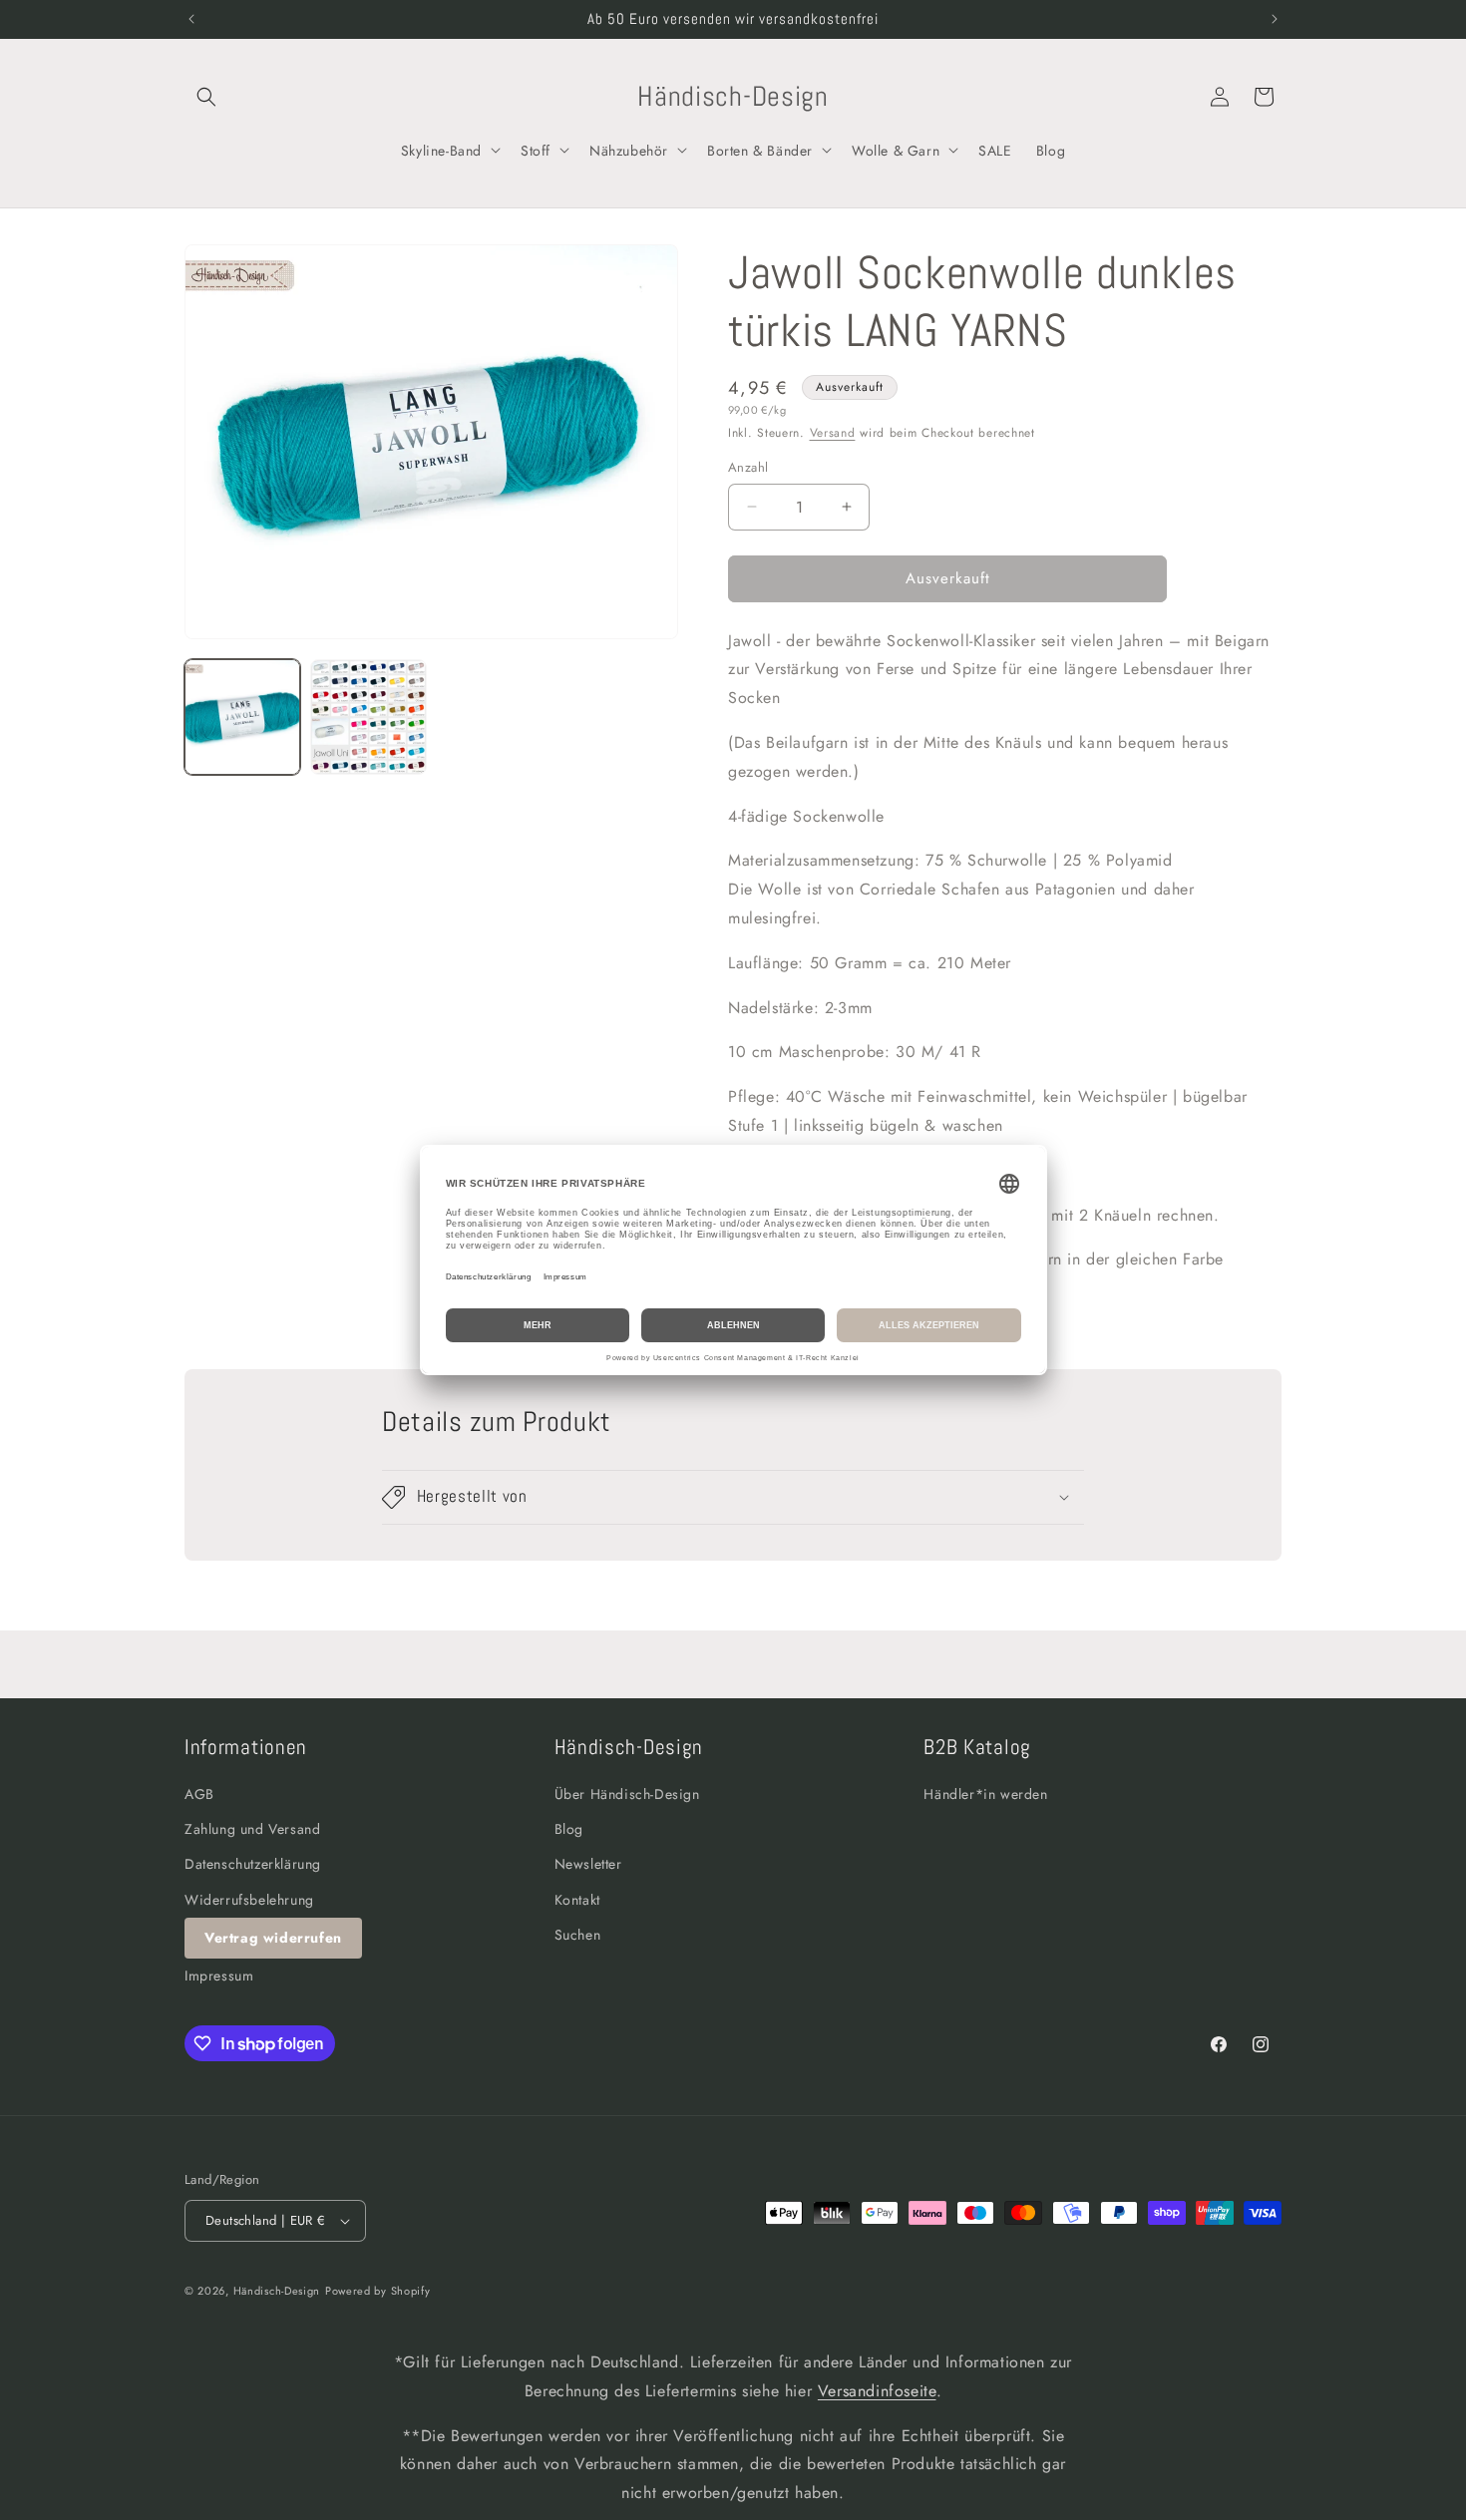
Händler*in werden (985, 1794)
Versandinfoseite (877, 2391)
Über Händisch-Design (627, 1794)
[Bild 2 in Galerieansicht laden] (368, 717)
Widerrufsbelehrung (249, 1900)
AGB (199, 1794)
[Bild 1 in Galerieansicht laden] (242, 717)
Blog (569, 1829)
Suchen (578, 1935)
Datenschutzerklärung (253, 1864)
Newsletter (588, 1864)
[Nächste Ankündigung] (1275, 19)
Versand (833, 433)
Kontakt (577, 1900)
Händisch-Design (277, 2291)
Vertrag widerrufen (273, 1938)
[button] (206, 97)
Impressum (219, 1976)
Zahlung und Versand (252, 1829)
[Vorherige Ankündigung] (191, 19)
